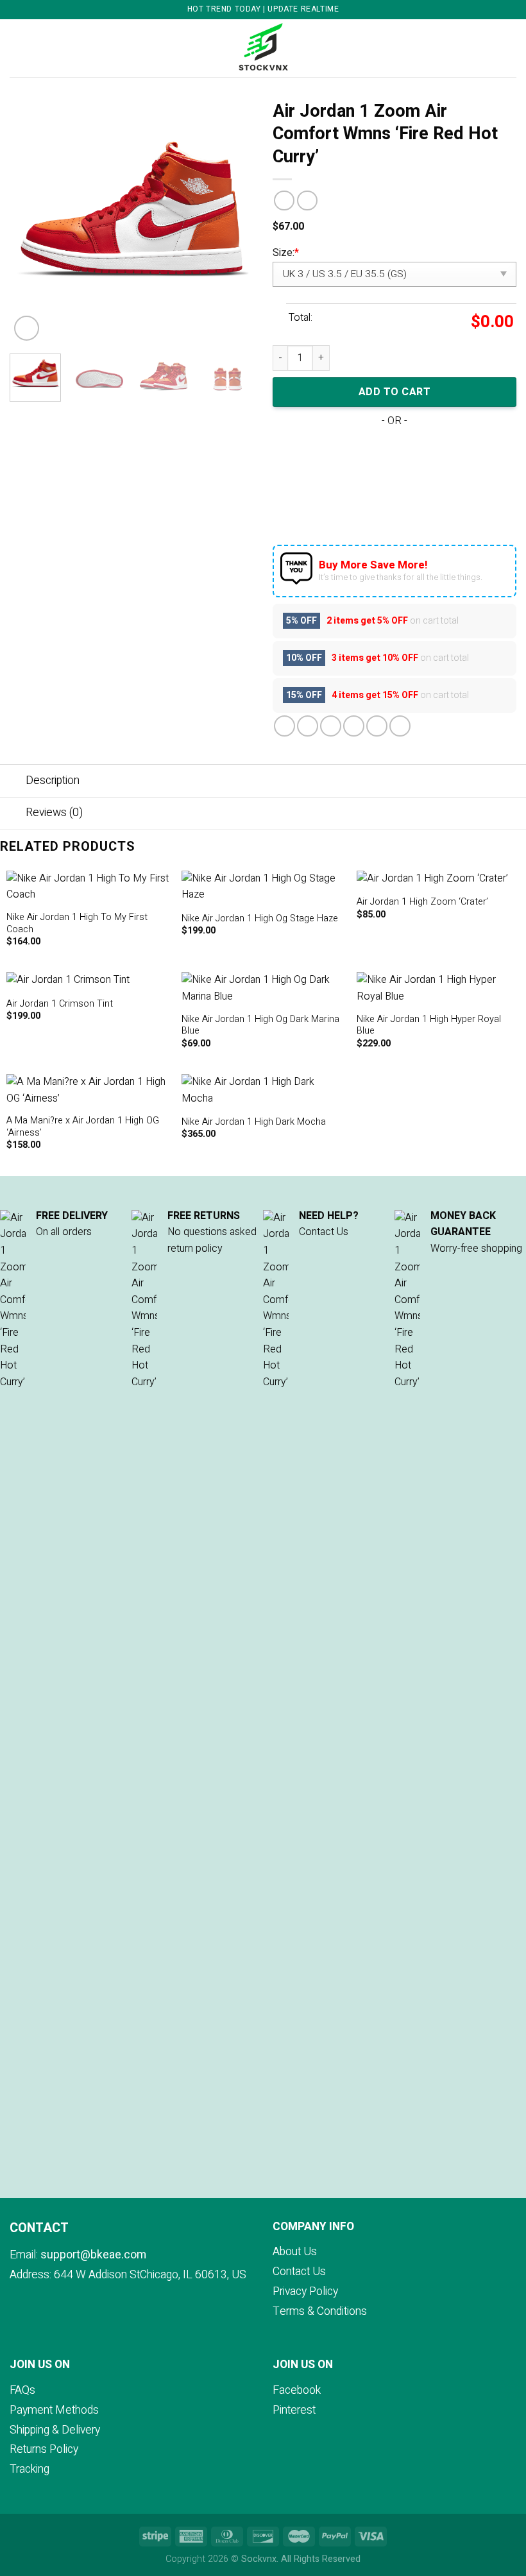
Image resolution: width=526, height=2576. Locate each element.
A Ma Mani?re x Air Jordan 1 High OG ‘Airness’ (83, 1127)
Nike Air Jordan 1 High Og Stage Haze (260, 919)
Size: (286, 253)
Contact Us (299, 2272)
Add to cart (394, 392)
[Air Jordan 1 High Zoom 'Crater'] (438, 879)
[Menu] (17, 48)
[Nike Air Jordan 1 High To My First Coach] (88, 887)
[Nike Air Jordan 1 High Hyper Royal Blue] (438, 988)
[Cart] (510, 48)
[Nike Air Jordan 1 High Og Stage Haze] (263, 887)
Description (53, 780)
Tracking (30, 2469)
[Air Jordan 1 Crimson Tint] (88, 980)
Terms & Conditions (320, 2311)
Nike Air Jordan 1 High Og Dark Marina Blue (260, 1026)
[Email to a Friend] (354, 726)
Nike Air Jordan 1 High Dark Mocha (254, 1122)
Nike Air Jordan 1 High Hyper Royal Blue (429, 1026)
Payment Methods (54, 2410)
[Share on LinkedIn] (400, 726)
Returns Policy (44, 2449)
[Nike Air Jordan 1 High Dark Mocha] (263, 1090)
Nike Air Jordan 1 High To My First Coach (77, 924)
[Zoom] (27, 328)
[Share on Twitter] (331, 726)
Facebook (297, 2390)
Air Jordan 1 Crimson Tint (60, 1004)
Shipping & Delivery (55, 2430)
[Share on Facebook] (308, 726)
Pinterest (294, 2410)
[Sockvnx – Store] (263, 48)
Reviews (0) (54, 813)
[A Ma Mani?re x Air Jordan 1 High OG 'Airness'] (88, 1090)
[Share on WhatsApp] (284, 726)
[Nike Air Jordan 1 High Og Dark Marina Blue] (263, 988)
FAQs (22, 2390)
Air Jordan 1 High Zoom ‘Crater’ (422, 902)
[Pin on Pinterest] (377, 726)
